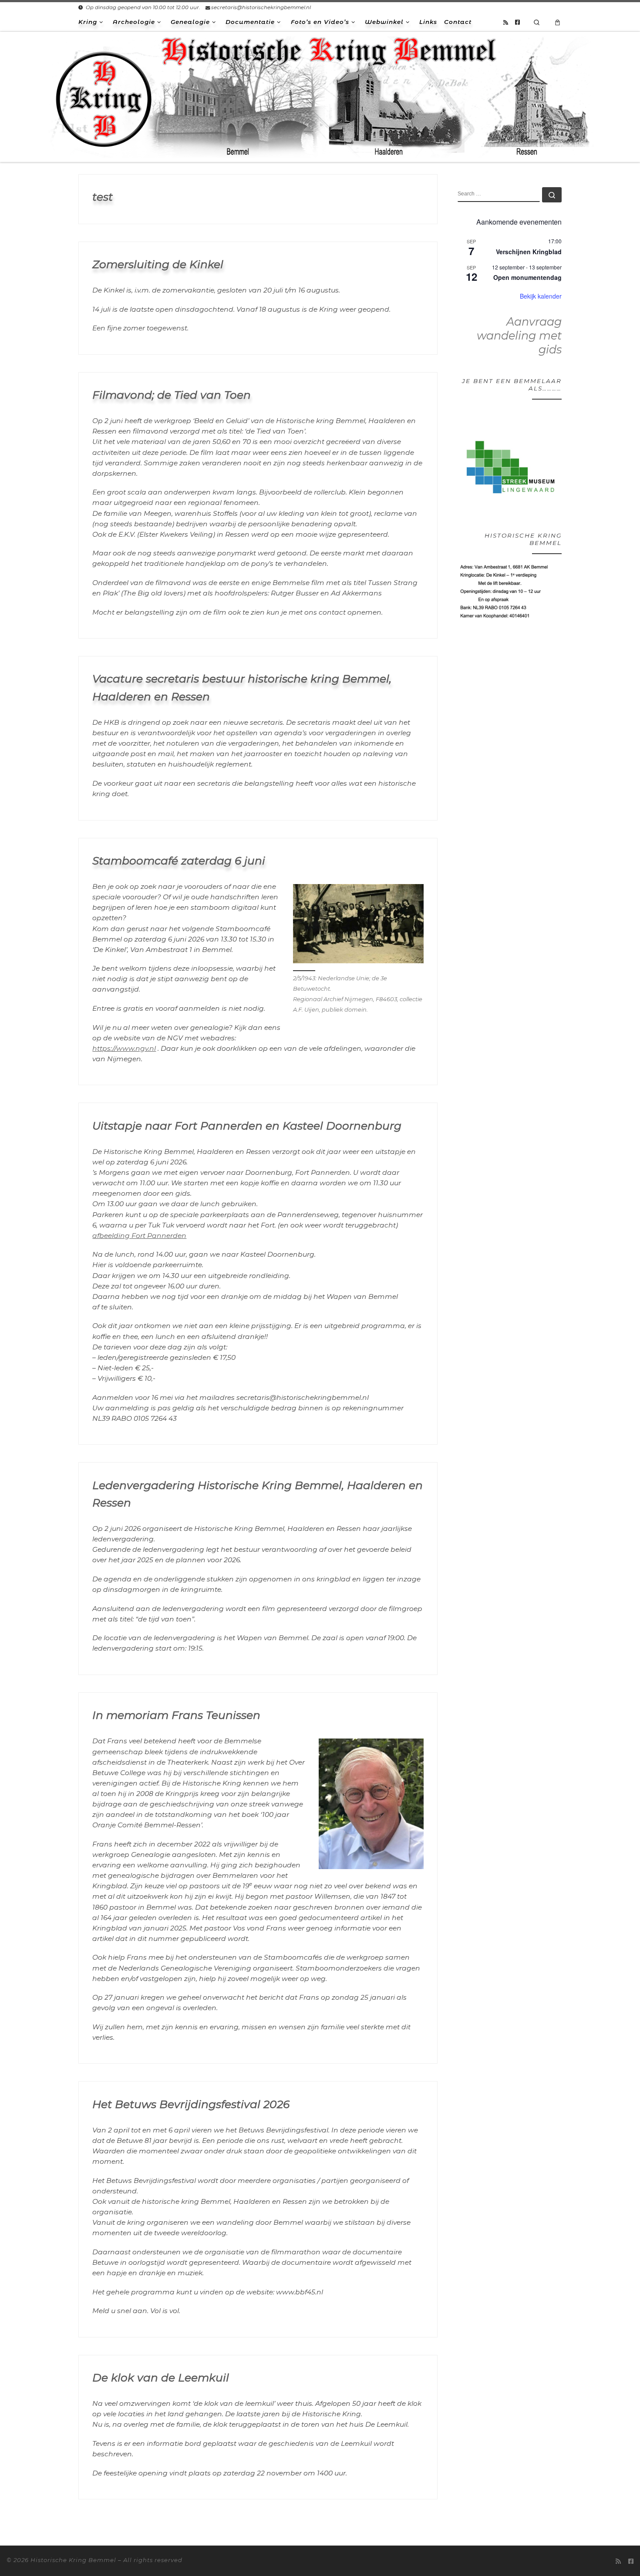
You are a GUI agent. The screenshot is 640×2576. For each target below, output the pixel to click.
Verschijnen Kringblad (529, 252)
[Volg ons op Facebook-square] (517, 22)
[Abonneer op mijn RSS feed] (506, 22)
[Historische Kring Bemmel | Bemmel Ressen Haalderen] (320, 96)
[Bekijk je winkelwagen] (558, 22)
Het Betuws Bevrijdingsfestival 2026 (191, 2104)
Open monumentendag (527, 277)
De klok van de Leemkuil (161, 2378)
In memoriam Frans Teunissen (176, 1715)
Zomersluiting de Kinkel (158, 264)
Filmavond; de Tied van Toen (172, 395)
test (103, 197)
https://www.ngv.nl (124, 1048)
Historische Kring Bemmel (73, 2560)
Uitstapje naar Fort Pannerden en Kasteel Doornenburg (247, 1126)
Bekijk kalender (541, 296)
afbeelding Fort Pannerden (139, 1236)
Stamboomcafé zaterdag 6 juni (179, 861)
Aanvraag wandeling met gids (519, 335)
